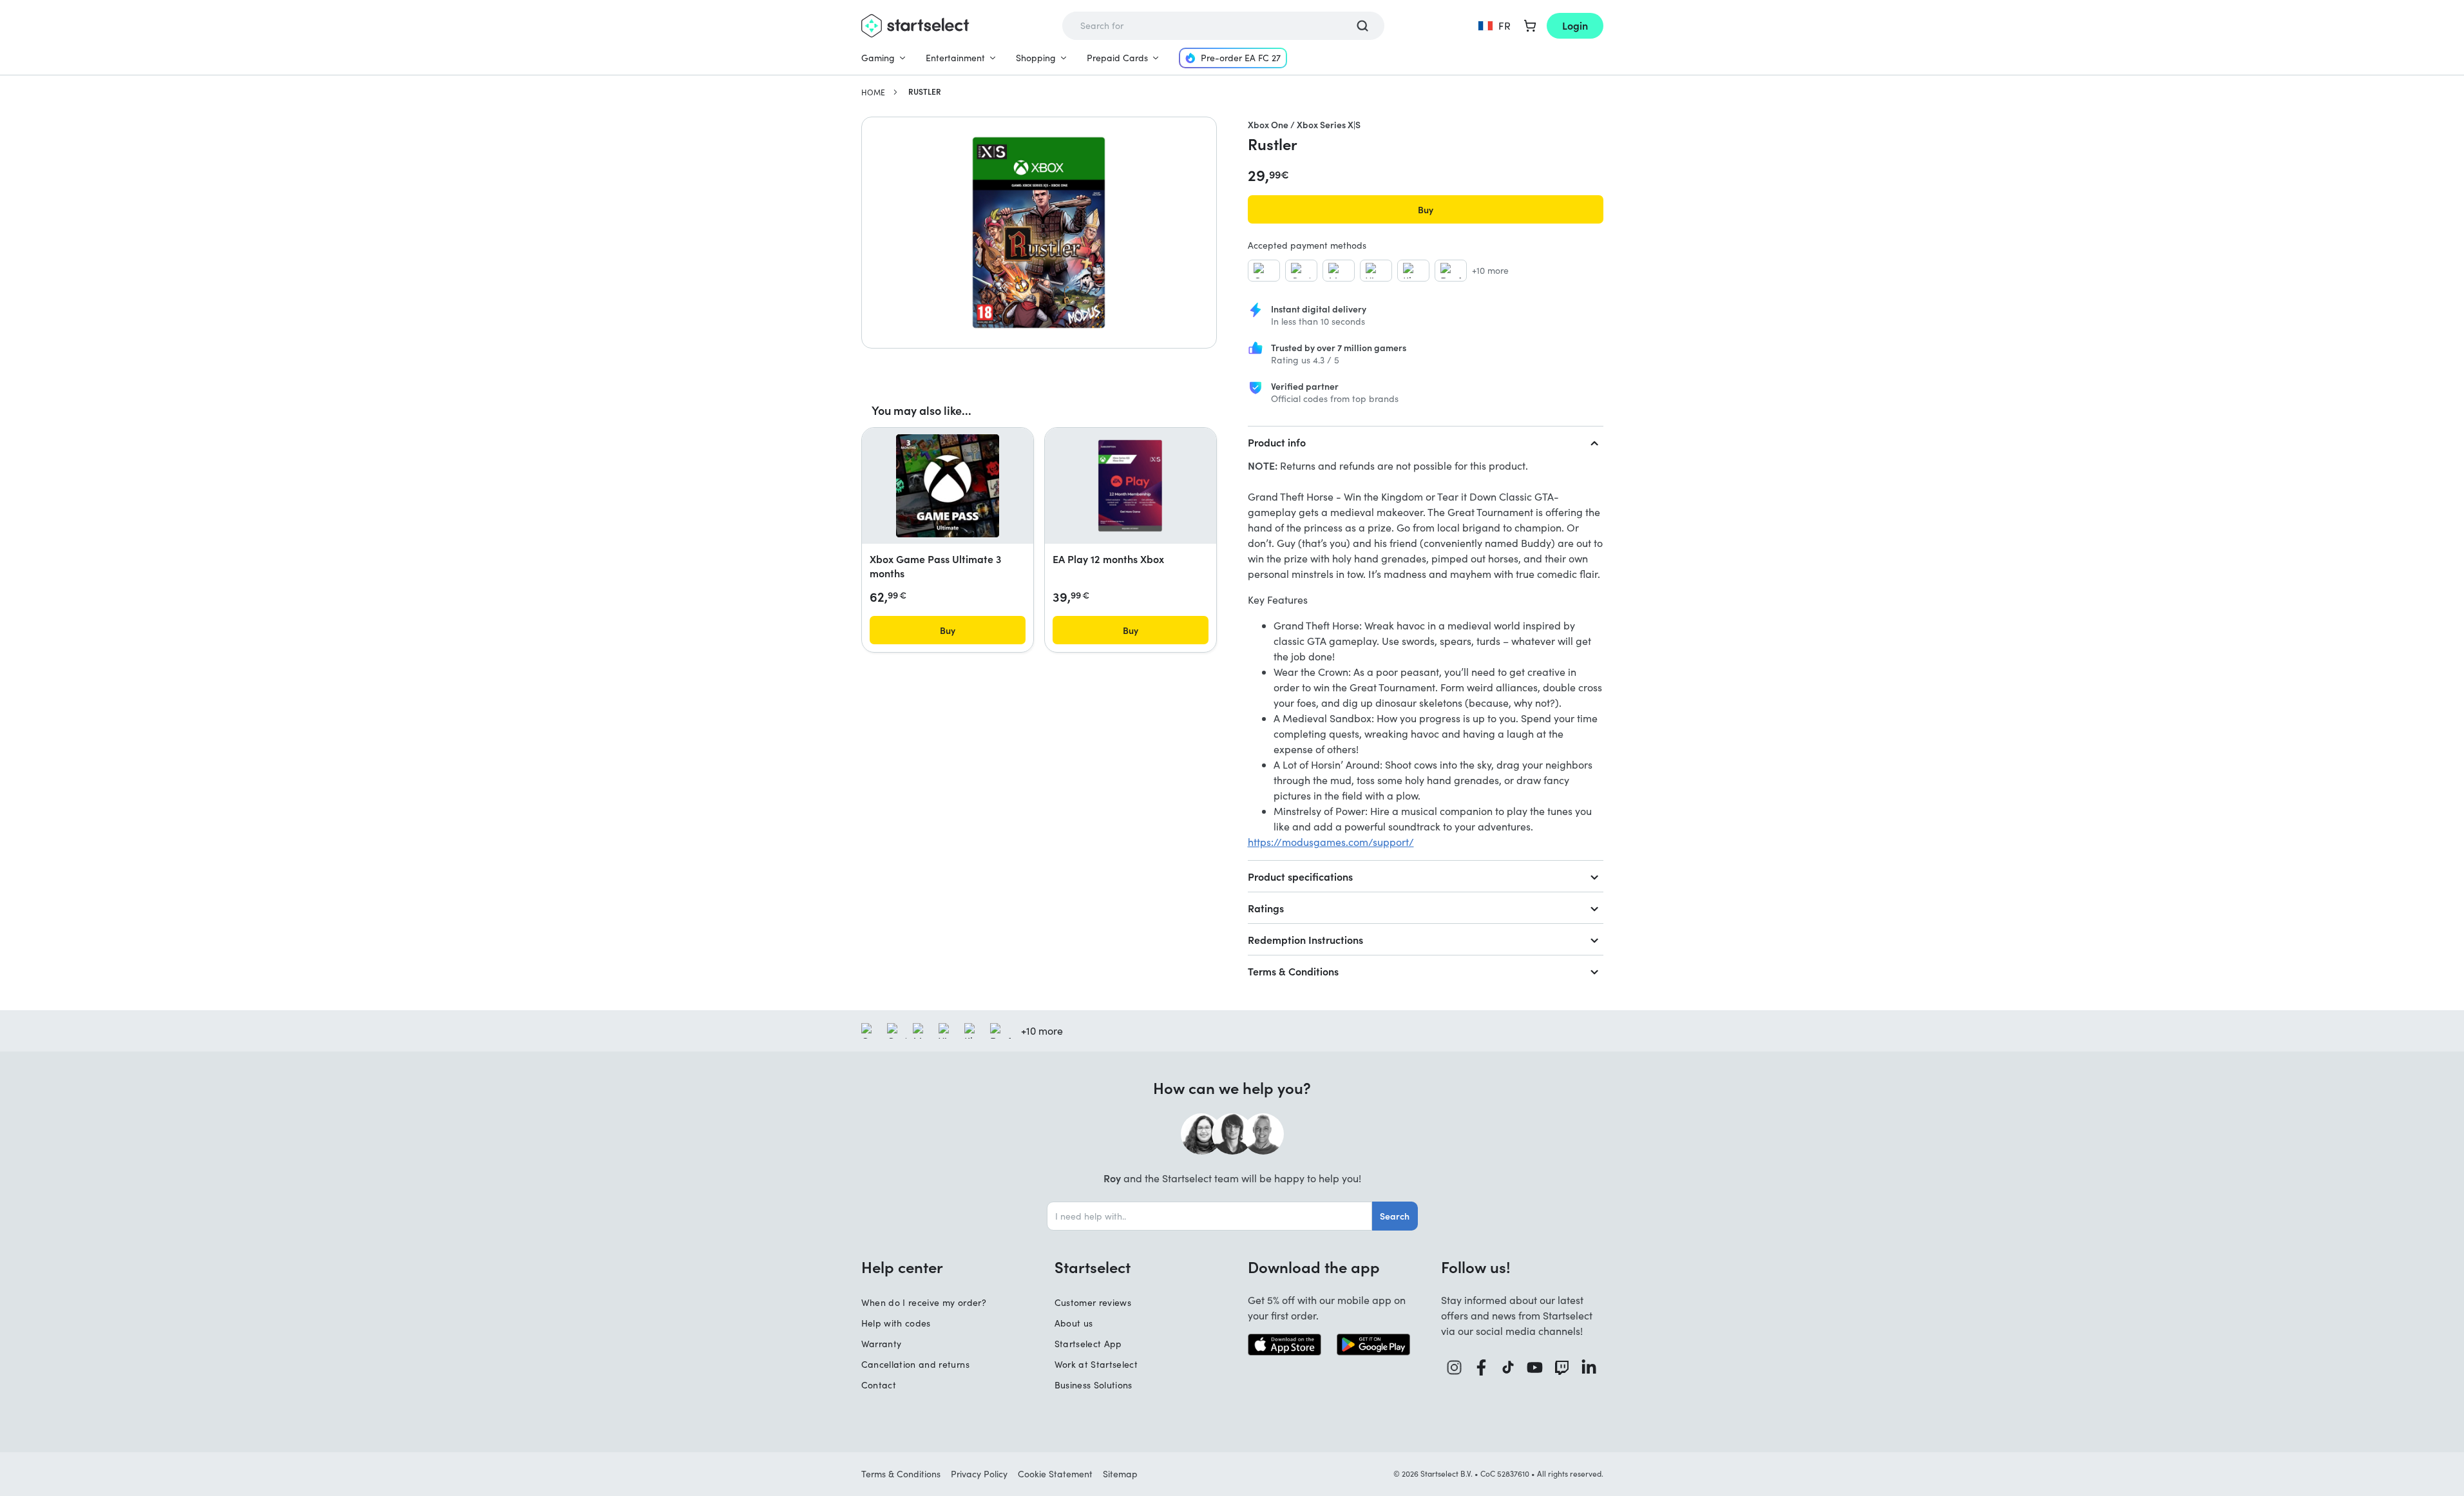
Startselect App (1088, 1344)
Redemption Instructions (1305, 939)
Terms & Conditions (1293, 971)
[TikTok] (1508, 1367)
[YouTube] (1535, 1367)
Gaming (878, 58)
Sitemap (1120, 1474)
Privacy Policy (979, 1474)
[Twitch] (1562, 1367)
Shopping (1036, 58)
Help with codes (896, 1323)
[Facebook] (1482, 1367)
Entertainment (955, 58)
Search (1395, 1216)
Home (873, 92)
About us (1074, 1323)
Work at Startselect (1096, 1364)
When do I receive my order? (924, 1302)
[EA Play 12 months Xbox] (1130, 486)
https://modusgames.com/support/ (1331, 842)
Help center (902, 1267)
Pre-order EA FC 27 (1241, 58)
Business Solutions (1094, 1385)
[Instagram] (1455, 1367)
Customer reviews (1093, 1302)
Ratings (1266, 908)
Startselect (1093, 1267)
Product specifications (1300, 876)
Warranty (882, 1344)
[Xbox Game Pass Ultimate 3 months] (948, 486)
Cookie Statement (1055, 1474)
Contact (879, 1385)
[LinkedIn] (1589, 1367)
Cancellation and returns (915, 1364)
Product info (1277, 442)
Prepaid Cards (1117, 58)
